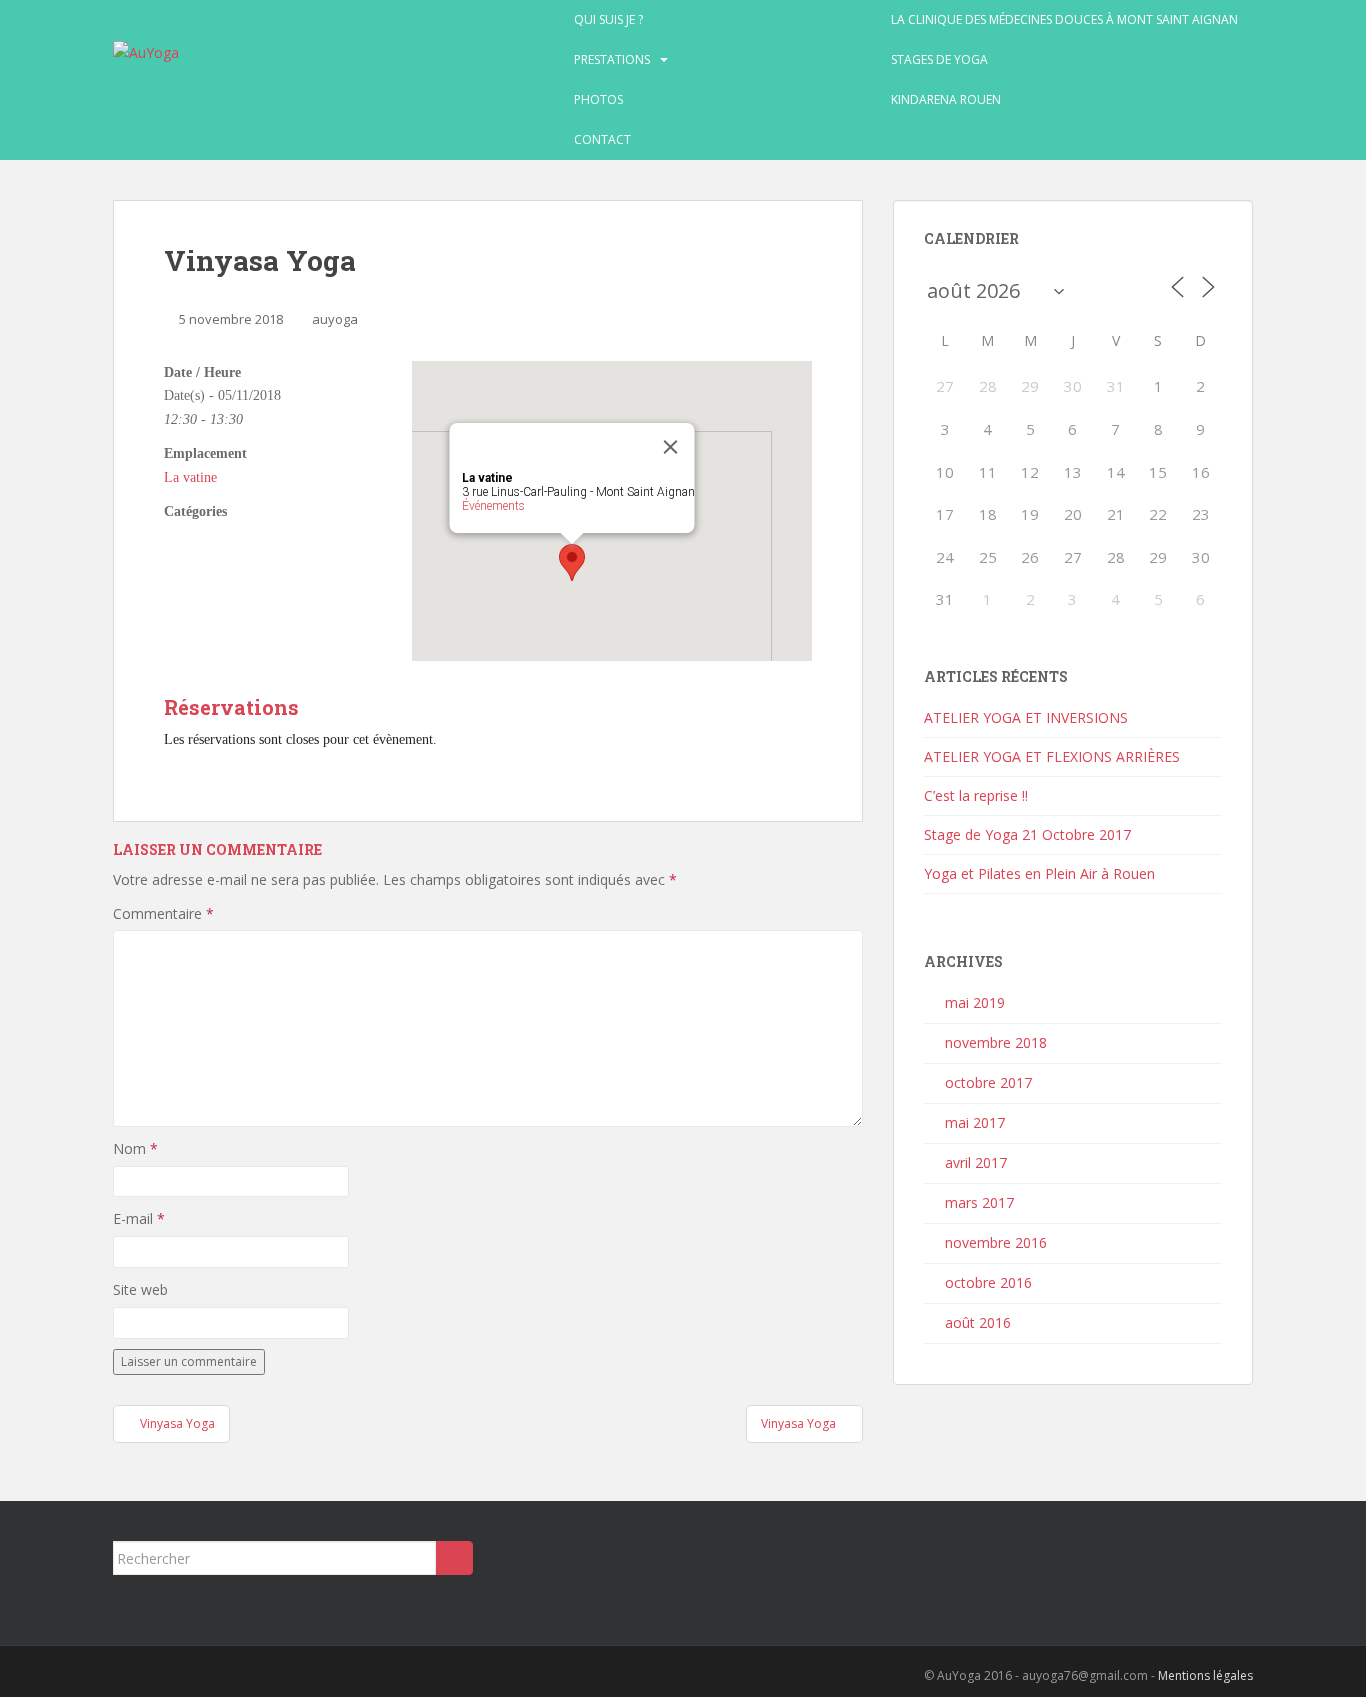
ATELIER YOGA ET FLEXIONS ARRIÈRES (1052, 756)
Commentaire (163, 913)
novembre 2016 (996, 1242)
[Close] (671, 447)
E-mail (139, 1218)
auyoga (335, 319)
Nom (135, 1148)
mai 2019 (975, 1002)
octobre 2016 (988, 1282)
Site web (140, 1289)
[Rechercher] (454, 1558)
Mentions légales (1205, 1675)
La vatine (190, 477)
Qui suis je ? (608, 19)
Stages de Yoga (939, 59)
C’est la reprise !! (976, 795)
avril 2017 (976, 1162)
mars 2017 (979, 1202)
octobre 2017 (988, 1082)
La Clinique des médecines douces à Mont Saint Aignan (1064, 19)
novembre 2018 (996, 1042)
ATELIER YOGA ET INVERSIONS (1026, 717)
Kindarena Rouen (946, 99)
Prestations (612, 59)
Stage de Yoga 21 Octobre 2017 (1027, 834)
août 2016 (978, 1322)
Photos (598, 99)
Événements (493, 506)
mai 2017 (975, 1122)
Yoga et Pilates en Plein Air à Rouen (1039, 873)
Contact (602, 139)
